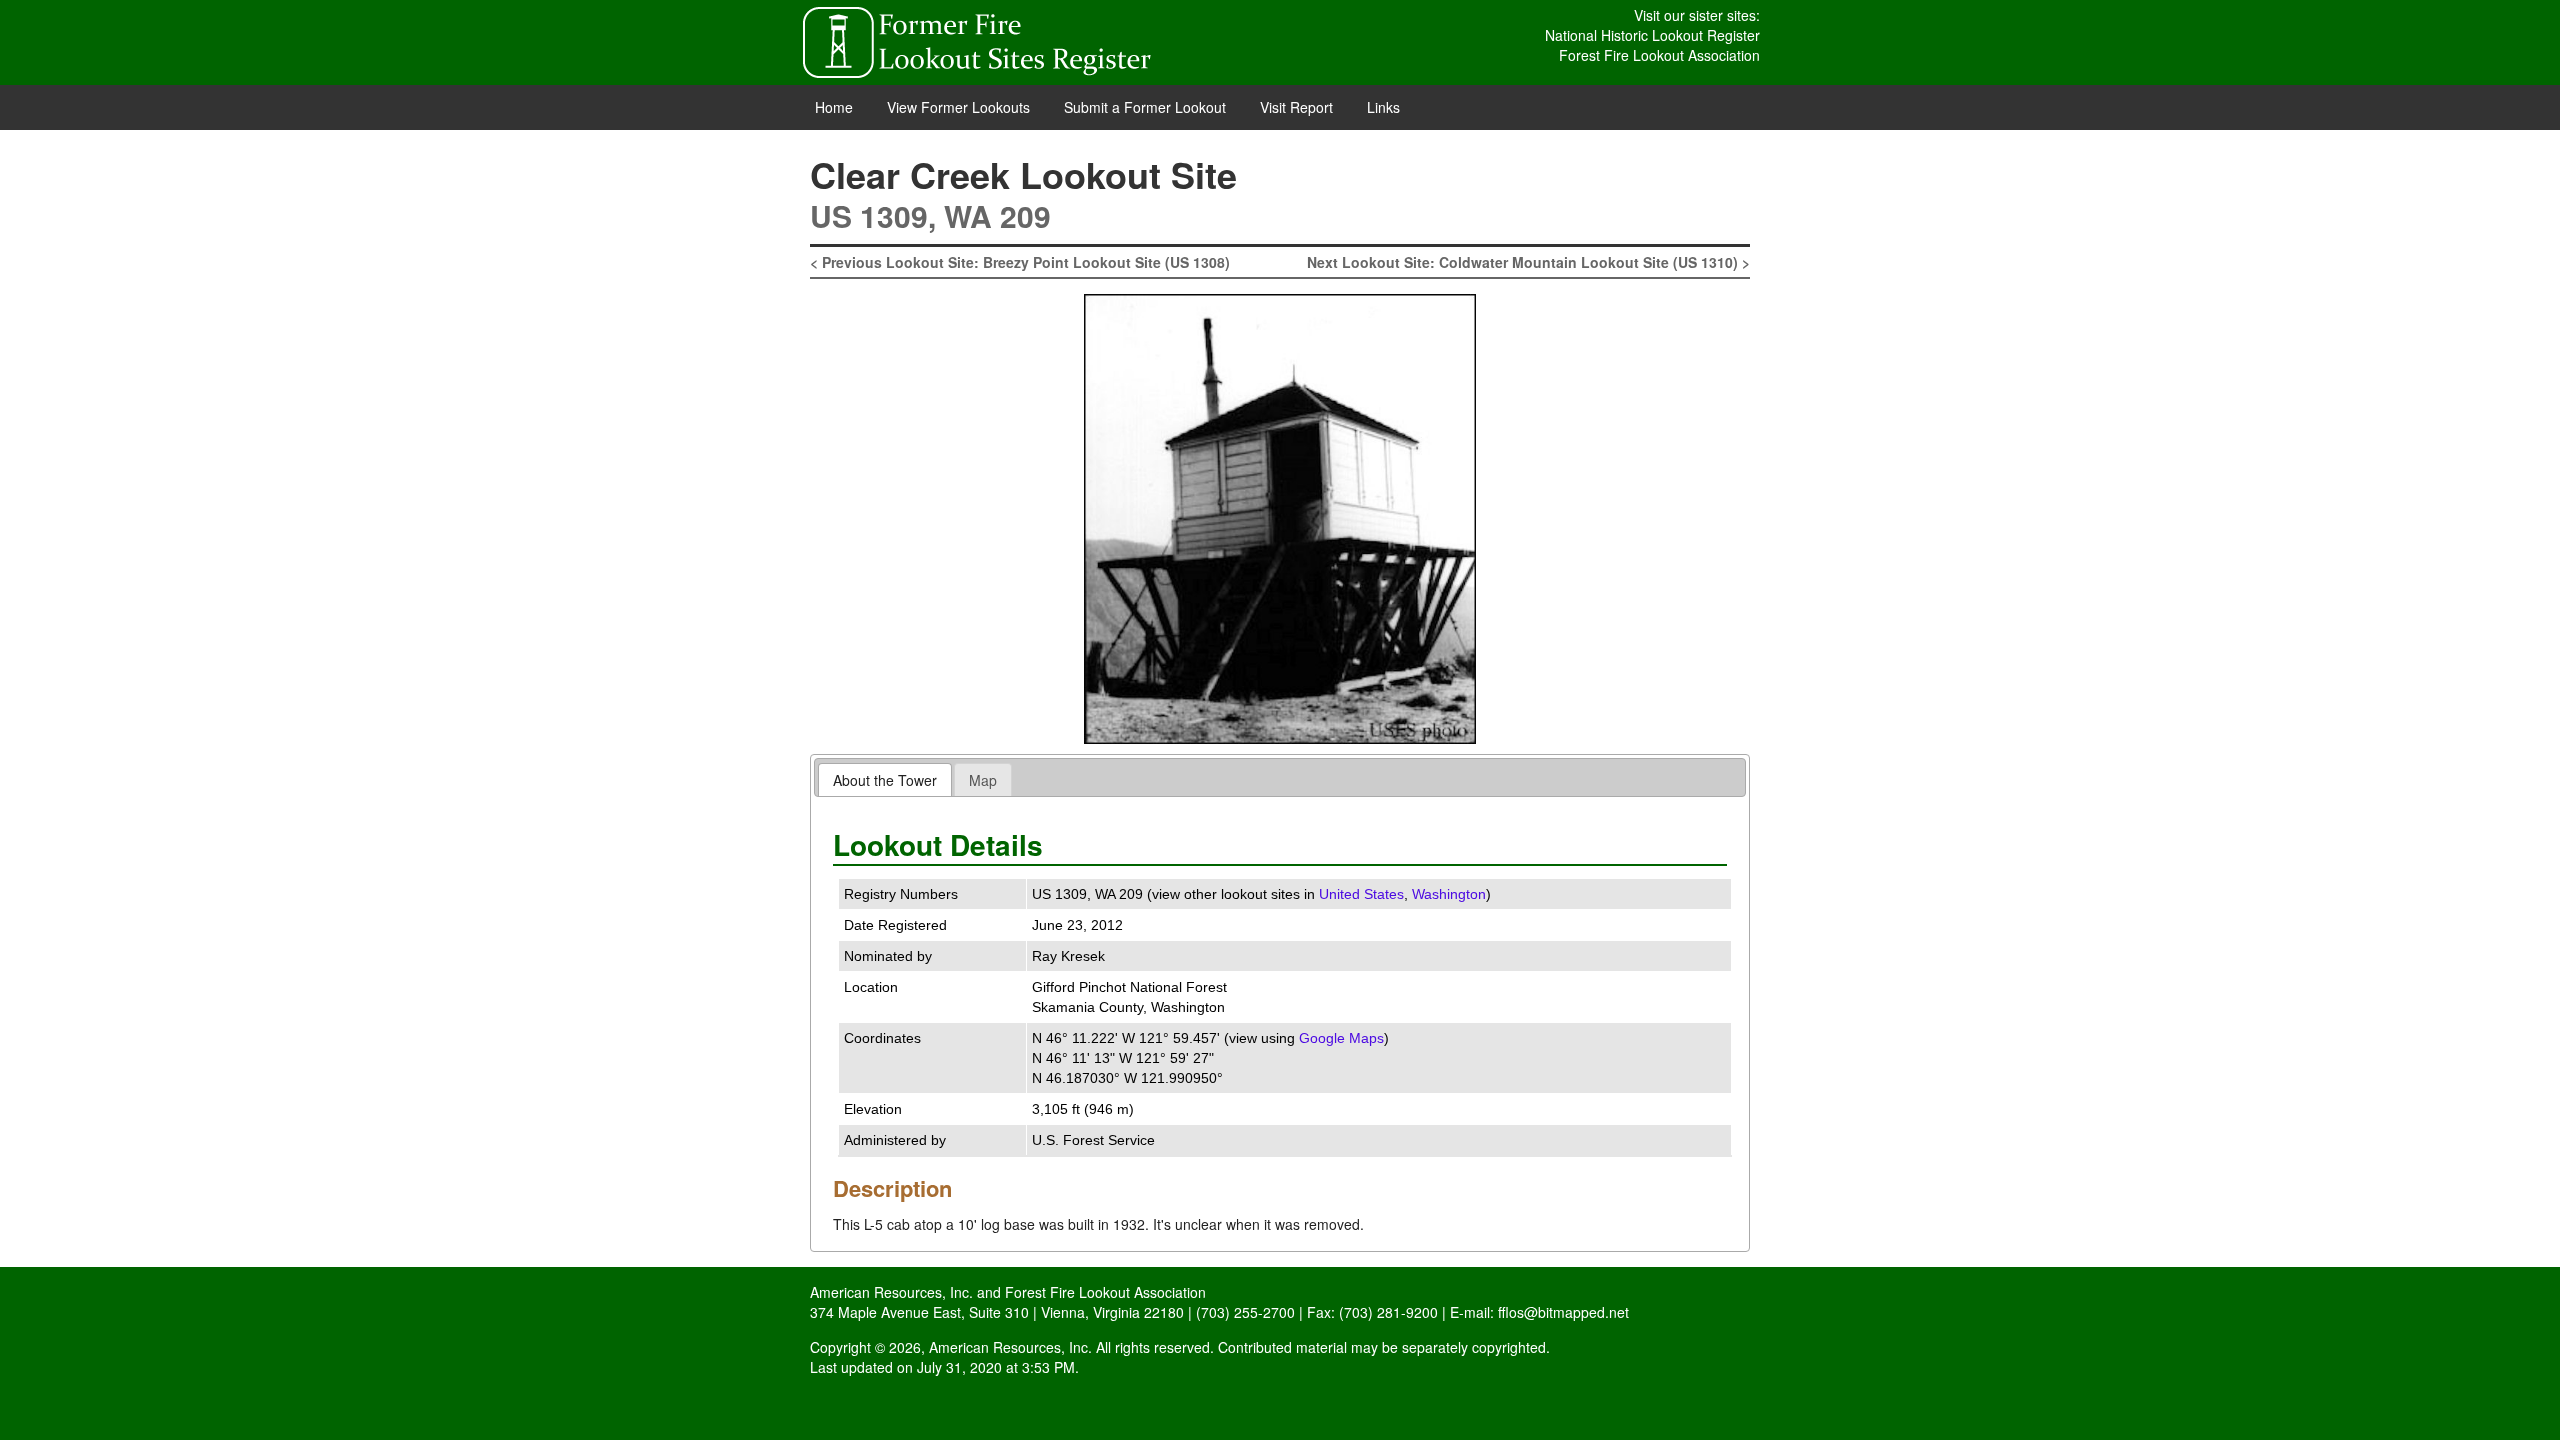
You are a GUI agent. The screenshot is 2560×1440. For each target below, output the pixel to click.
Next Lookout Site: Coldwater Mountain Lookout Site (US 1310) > (1528, 262)
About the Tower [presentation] (885, 780)
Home (834, 107)
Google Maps (1341, 1038)
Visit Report (1296, 107)
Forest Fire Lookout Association (1659, 55)
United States (1361, 894)
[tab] (885, 779)
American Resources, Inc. (891, 1292)
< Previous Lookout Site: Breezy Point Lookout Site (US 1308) (1020, 262)
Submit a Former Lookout (1145, 107)
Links (1383, 107)
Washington (1449, 894)
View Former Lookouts (958, 107)
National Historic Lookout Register (1652, 35)
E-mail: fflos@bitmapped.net (1539, 1312)
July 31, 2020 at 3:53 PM (996, 1367)
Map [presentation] (983, 780)
